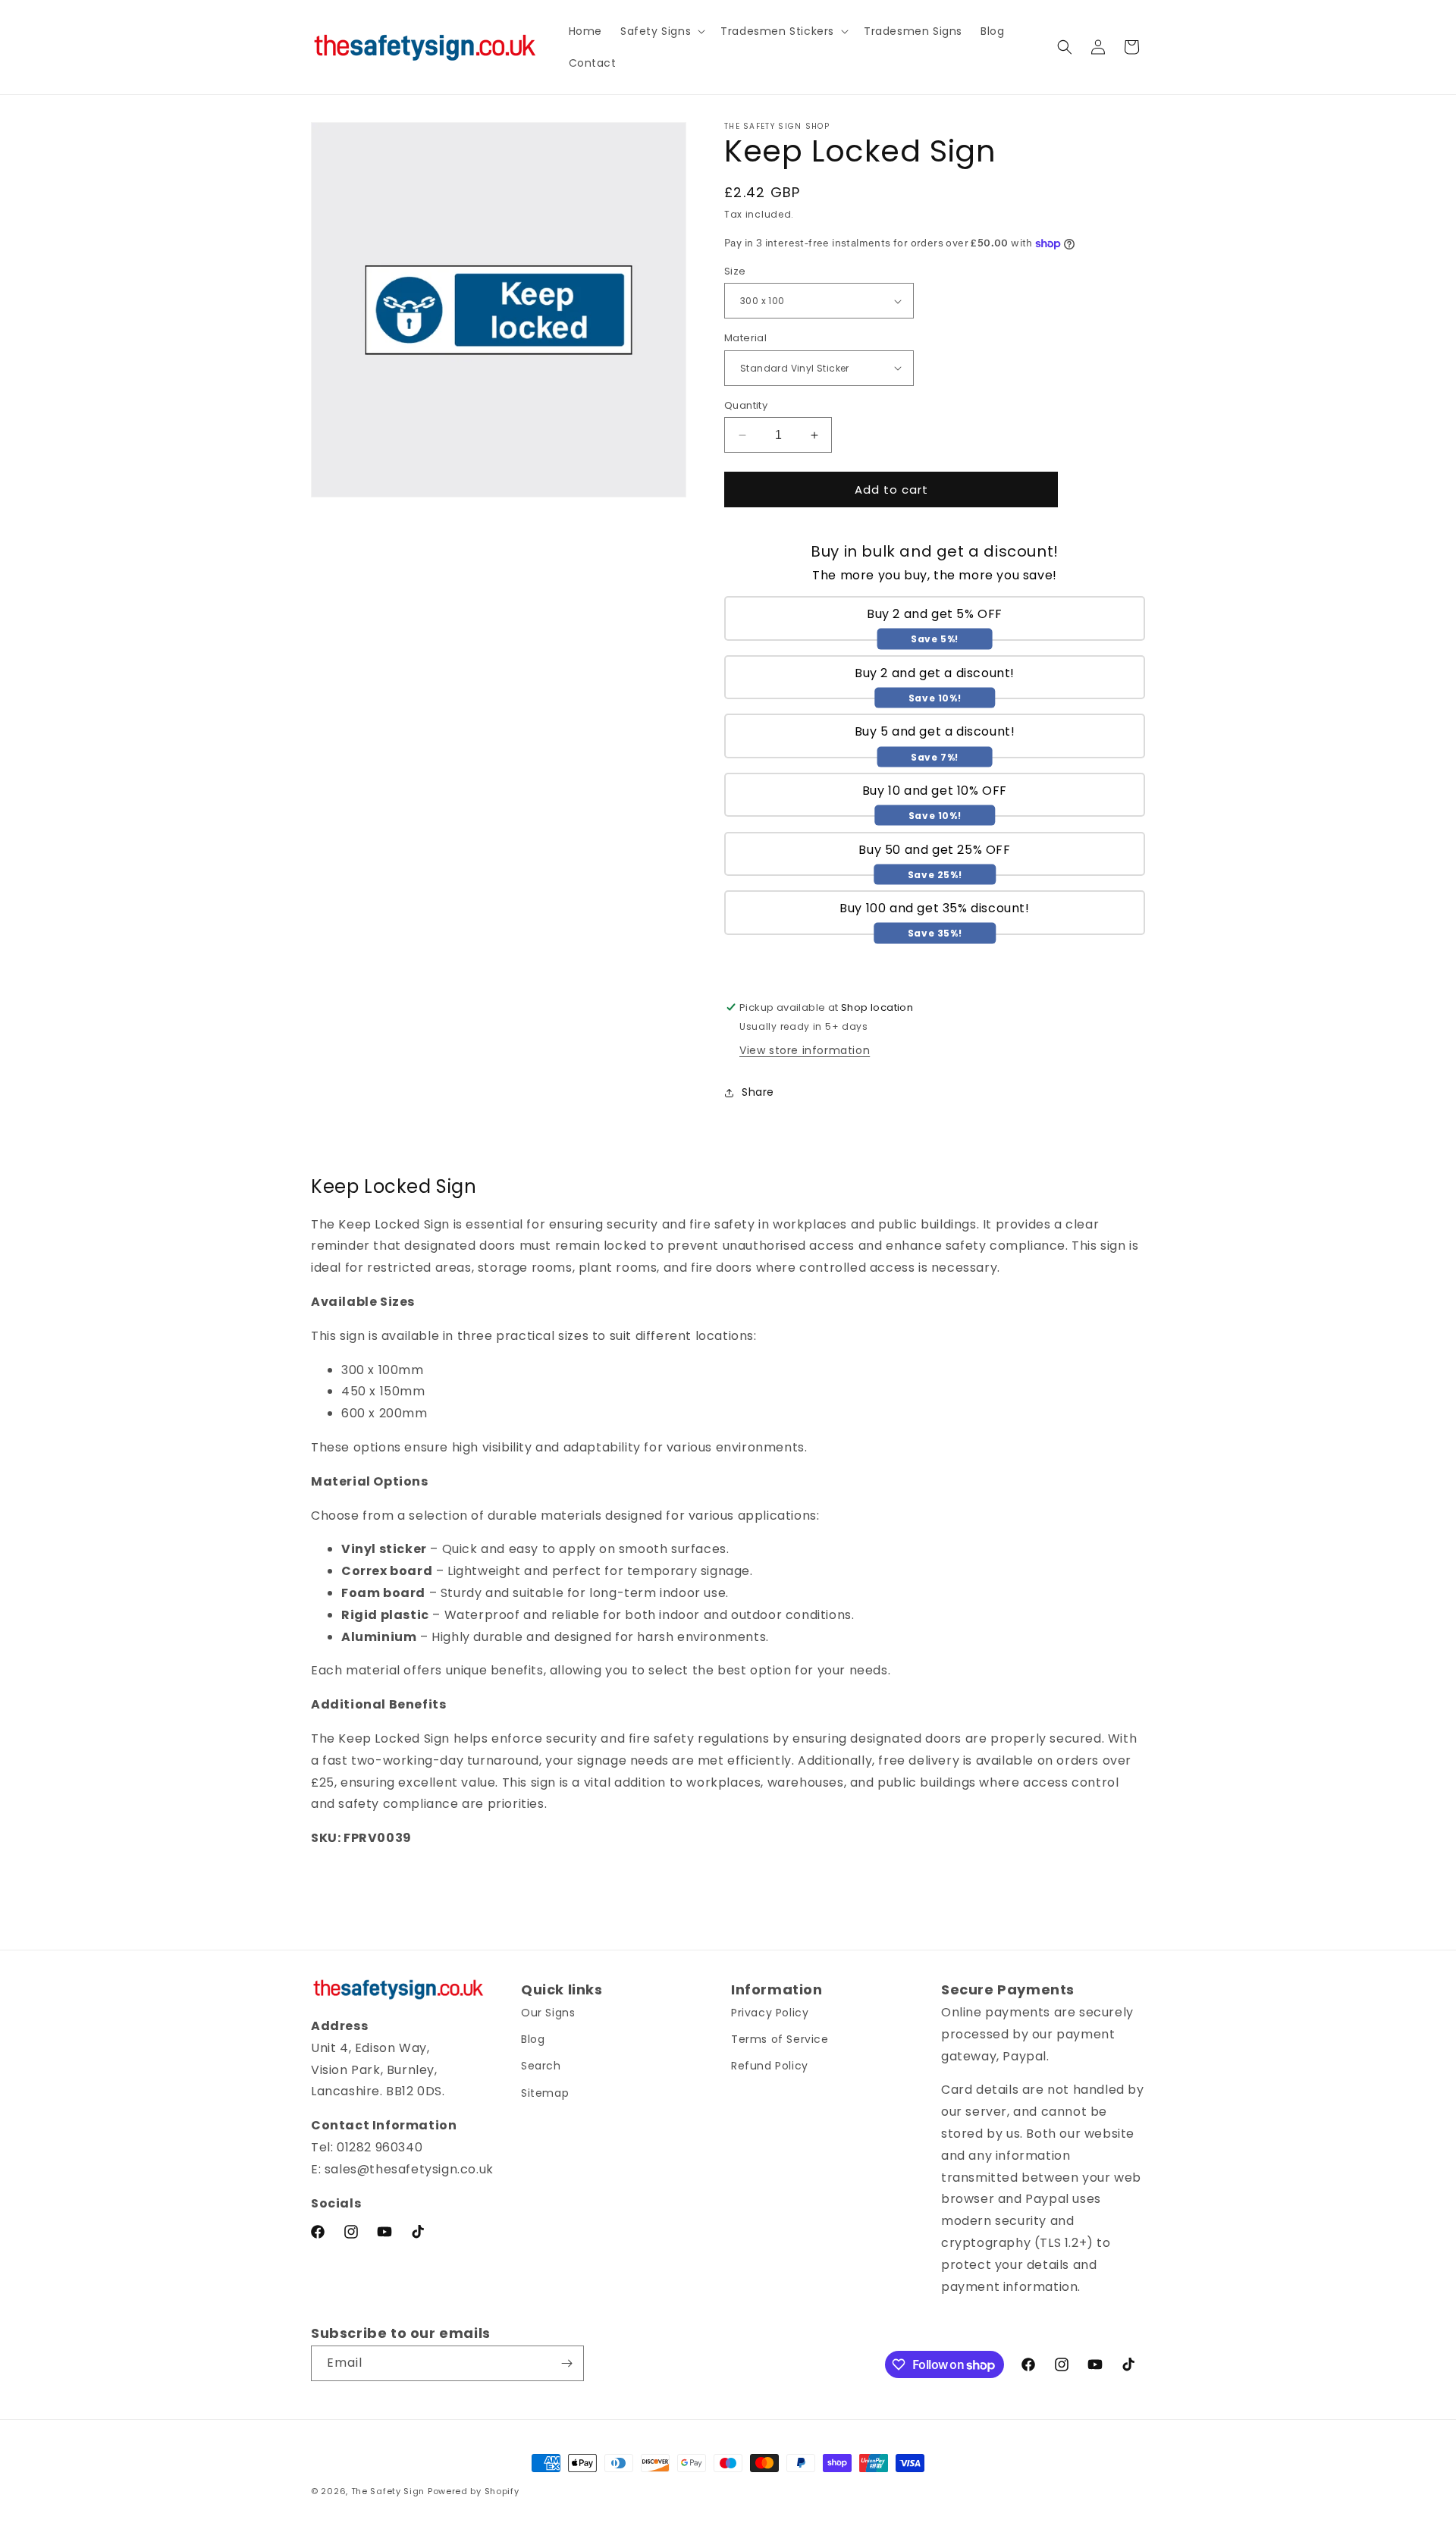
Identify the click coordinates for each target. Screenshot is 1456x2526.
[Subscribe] (566, 2363)
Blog (533, 2039)
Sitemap (545, 2093)
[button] (661, 31)
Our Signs (548, 2013)
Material (745, 338)
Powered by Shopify (474, 2491)
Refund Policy (770, 2066)
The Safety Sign (388, 2491)
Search (541, 2066)
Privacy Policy (770, 2013)
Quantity (746, 405)
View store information (805, 1050)
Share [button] (758, 1092)
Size (735, 271)
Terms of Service (780, 2039)
